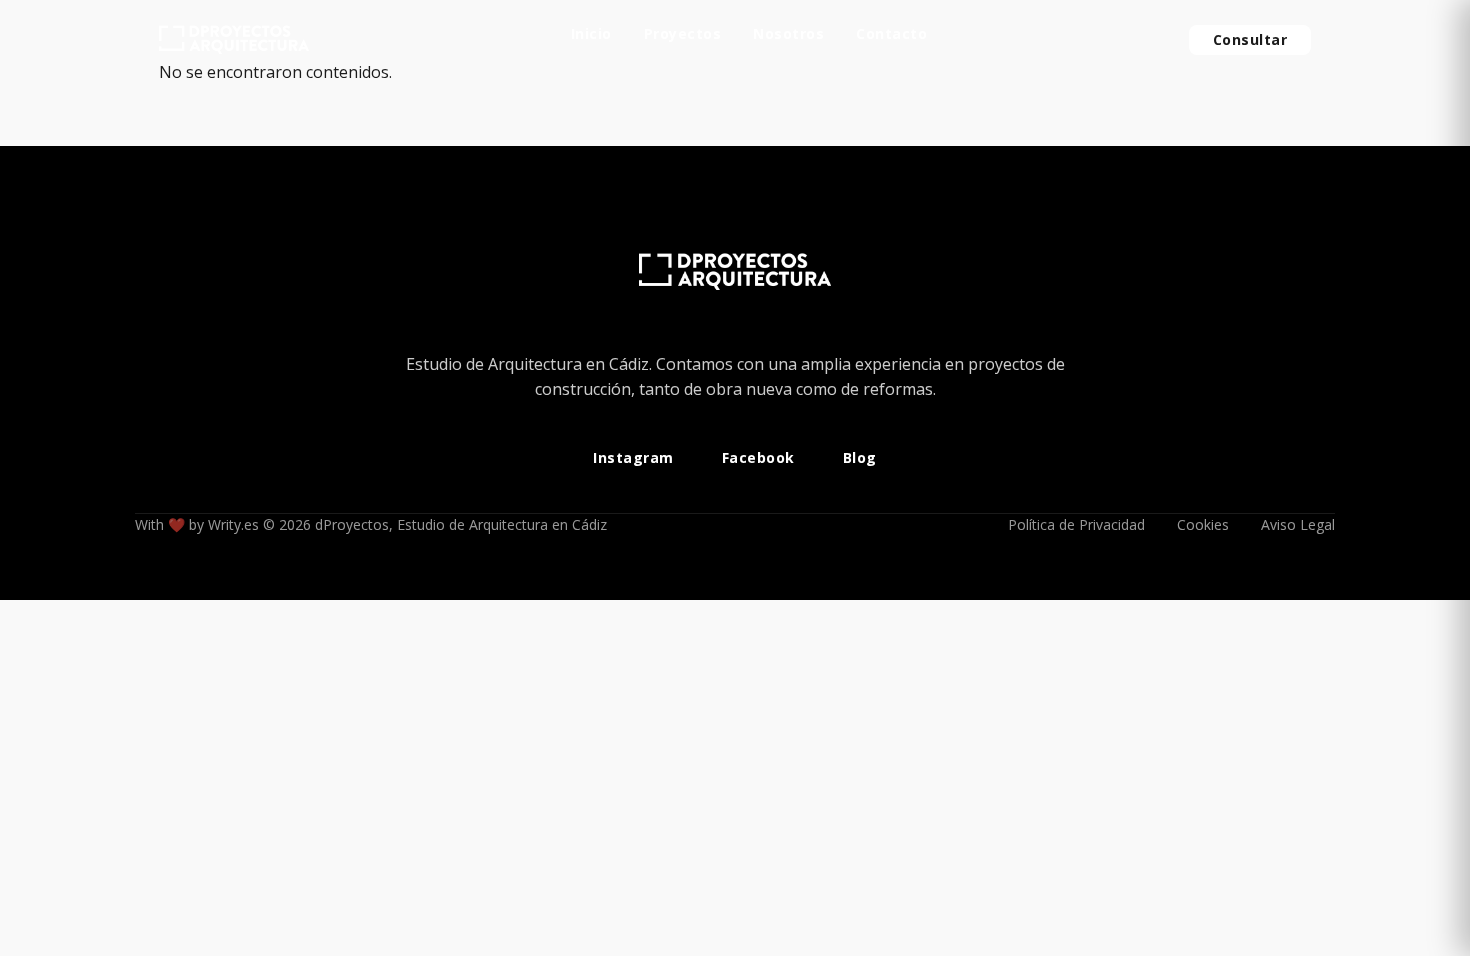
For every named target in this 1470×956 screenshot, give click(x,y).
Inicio (591, 35)
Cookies (1203, 524)
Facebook (758, 458)
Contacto (891, 35)
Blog (860, 458)
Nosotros (788, 35)
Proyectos (683, 35)
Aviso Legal (1298, 524)
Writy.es (233, 524)
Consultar (1250, 39)
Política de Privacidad (1076, 524)
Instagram (633, 458)
